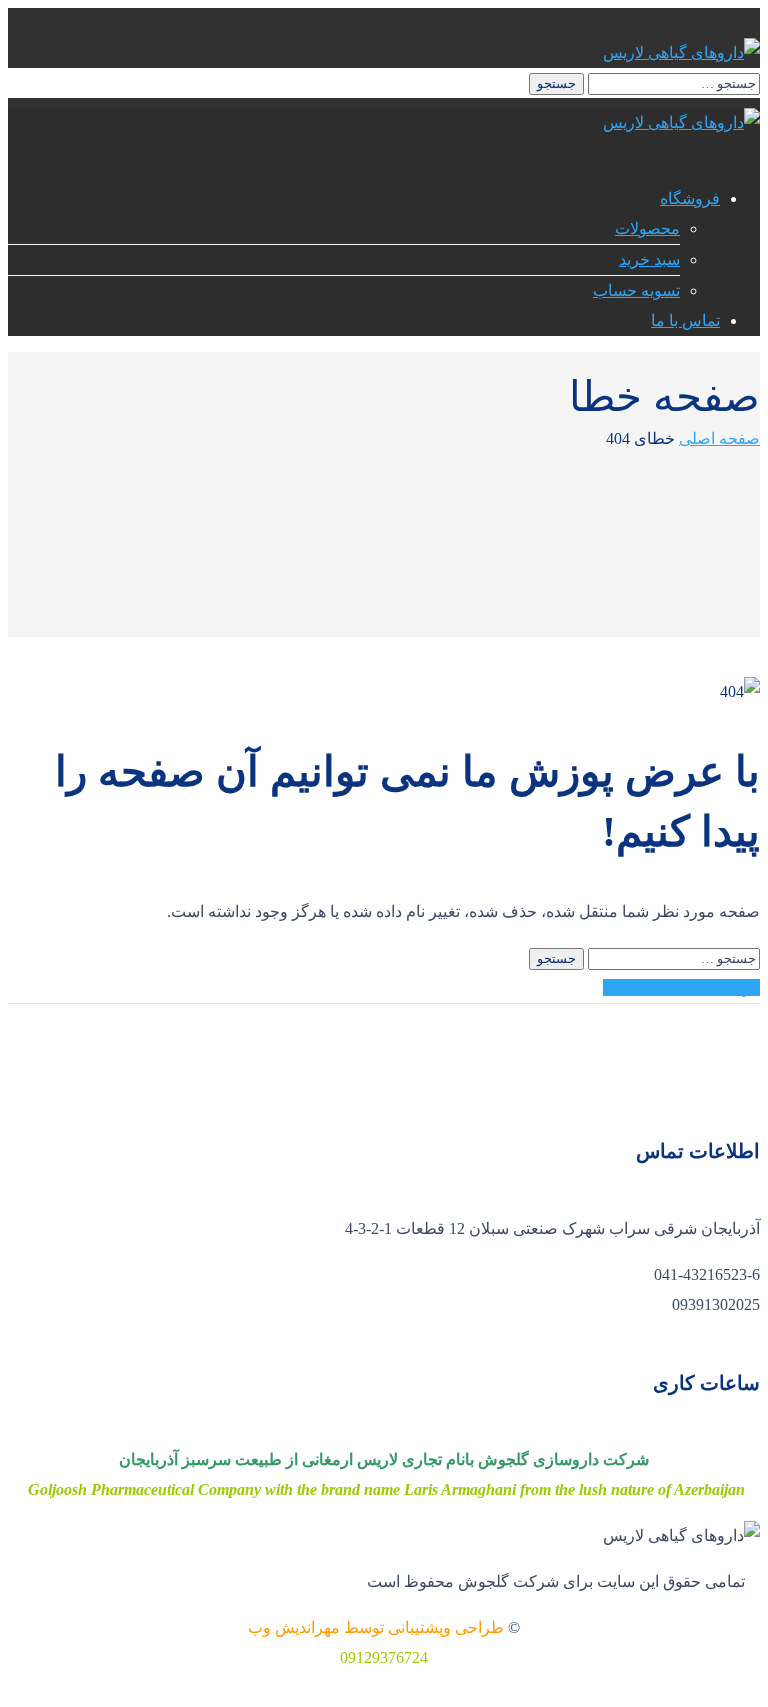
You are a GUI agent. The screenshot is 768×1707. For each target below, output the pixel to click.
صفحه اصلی (719, 438)
